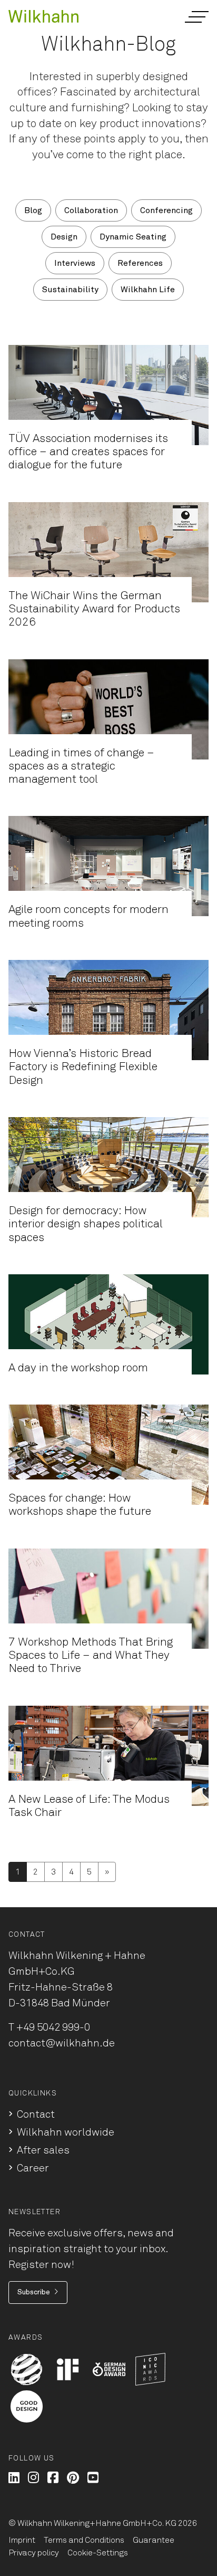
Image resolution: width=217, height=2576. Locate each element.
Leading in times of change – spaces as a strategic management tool (81, 767)
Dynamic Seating (133, 237)
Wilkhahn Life (148, 290)
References (140, 263)
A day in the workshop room (78, 1368)
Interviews (75, 263)
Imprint (22, 2540)
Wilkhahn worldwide (66, 2132)
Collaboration (91, 210)
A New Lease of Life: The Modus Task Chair (89, 1806)
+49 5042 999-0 (53, 2027)
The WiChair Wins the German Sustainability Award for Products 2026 (94, 609)
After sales (43, 2150)
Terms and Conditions (84, 2540)
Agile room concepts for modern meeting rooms (88, 916)
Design (64, 237)
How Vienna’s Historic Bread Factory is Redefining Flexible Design (83, 1067)
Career (33, 2168)
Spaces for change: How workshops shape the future (80, 1505)
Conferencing (166, 210)
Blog (33, 210)
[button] (196, 17)
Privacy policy (34, 2553)
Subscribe (34, 2292)
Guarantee (154, 2540)
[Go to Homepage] (43, 16)
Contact (36, 2114)
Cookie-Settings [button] (98, 2553)
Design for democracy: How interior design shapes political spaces (86, 1224)
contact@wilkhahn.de (62, 2043)
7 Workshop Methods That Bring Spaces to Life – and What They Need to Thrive (91, 1656)
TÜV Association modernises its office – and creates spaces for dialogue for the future (88, 452)
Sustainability (70, 290)
